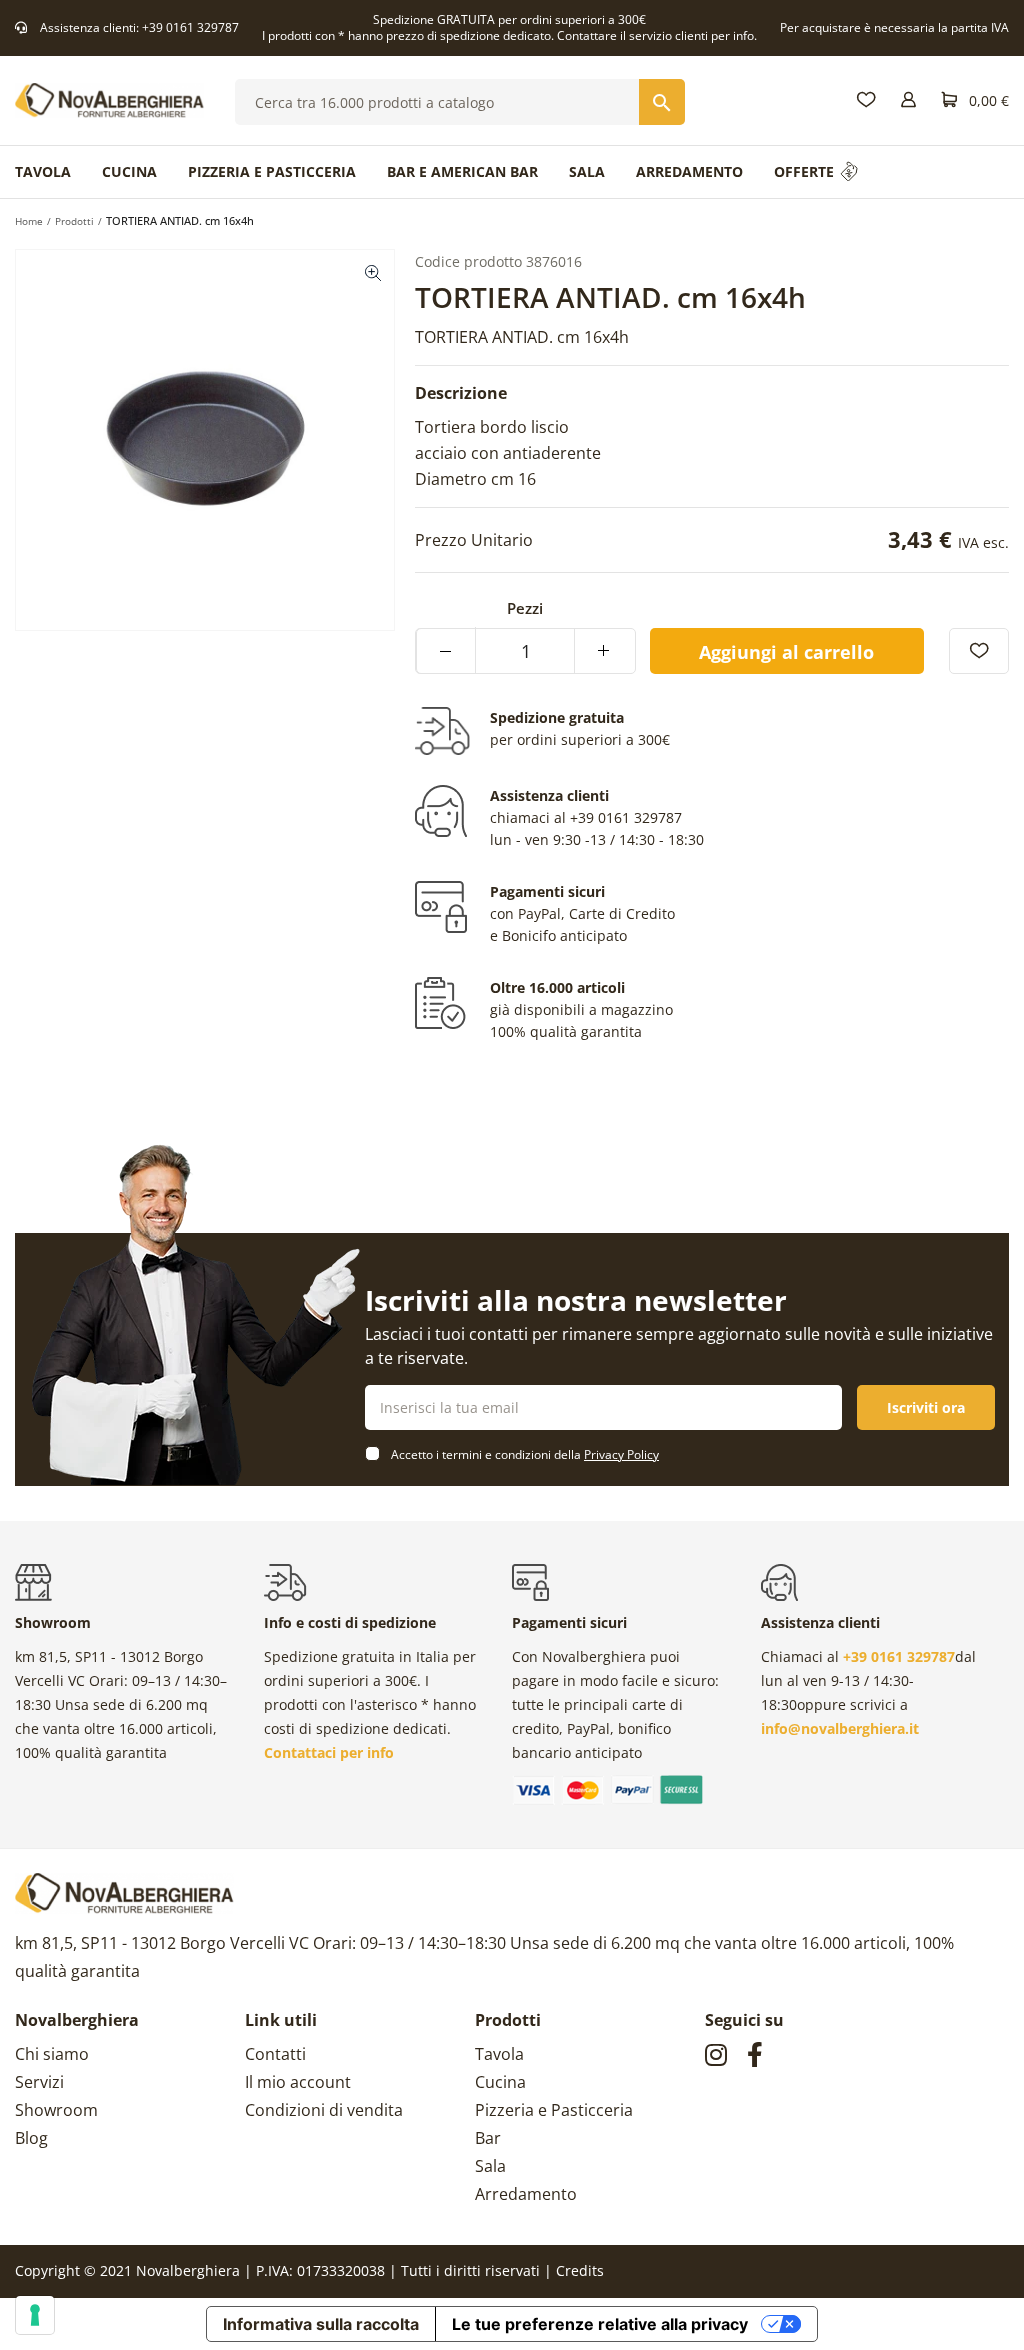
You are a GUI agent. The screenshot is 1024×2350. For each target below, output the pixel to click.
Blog (31, 2138)
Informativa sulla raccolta (321, 2324)
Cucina (500, 2082)
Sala (490, 2166)
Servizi (39, 2082)
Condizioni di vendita (324, 2110)
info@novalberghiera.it (840, 1728)
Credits (580, 2270)
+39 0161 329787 (190, 27)
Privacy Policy (621, 1454)
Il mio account (298, 2082)
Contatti (275, 2054)
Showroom (56, 2110)
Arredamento (526, 2194)
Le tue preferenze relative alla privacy (600, 2324)
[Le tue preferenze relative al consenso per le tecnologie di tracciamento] (35, 2315)
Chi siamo (52, 2054)
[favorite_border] (979, 651)
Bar (488, 2138)
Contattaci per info (329, 1752)
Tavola (499, 2054)
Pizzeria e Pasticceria (554, 2110)
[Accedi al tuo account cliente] (908, 100)
